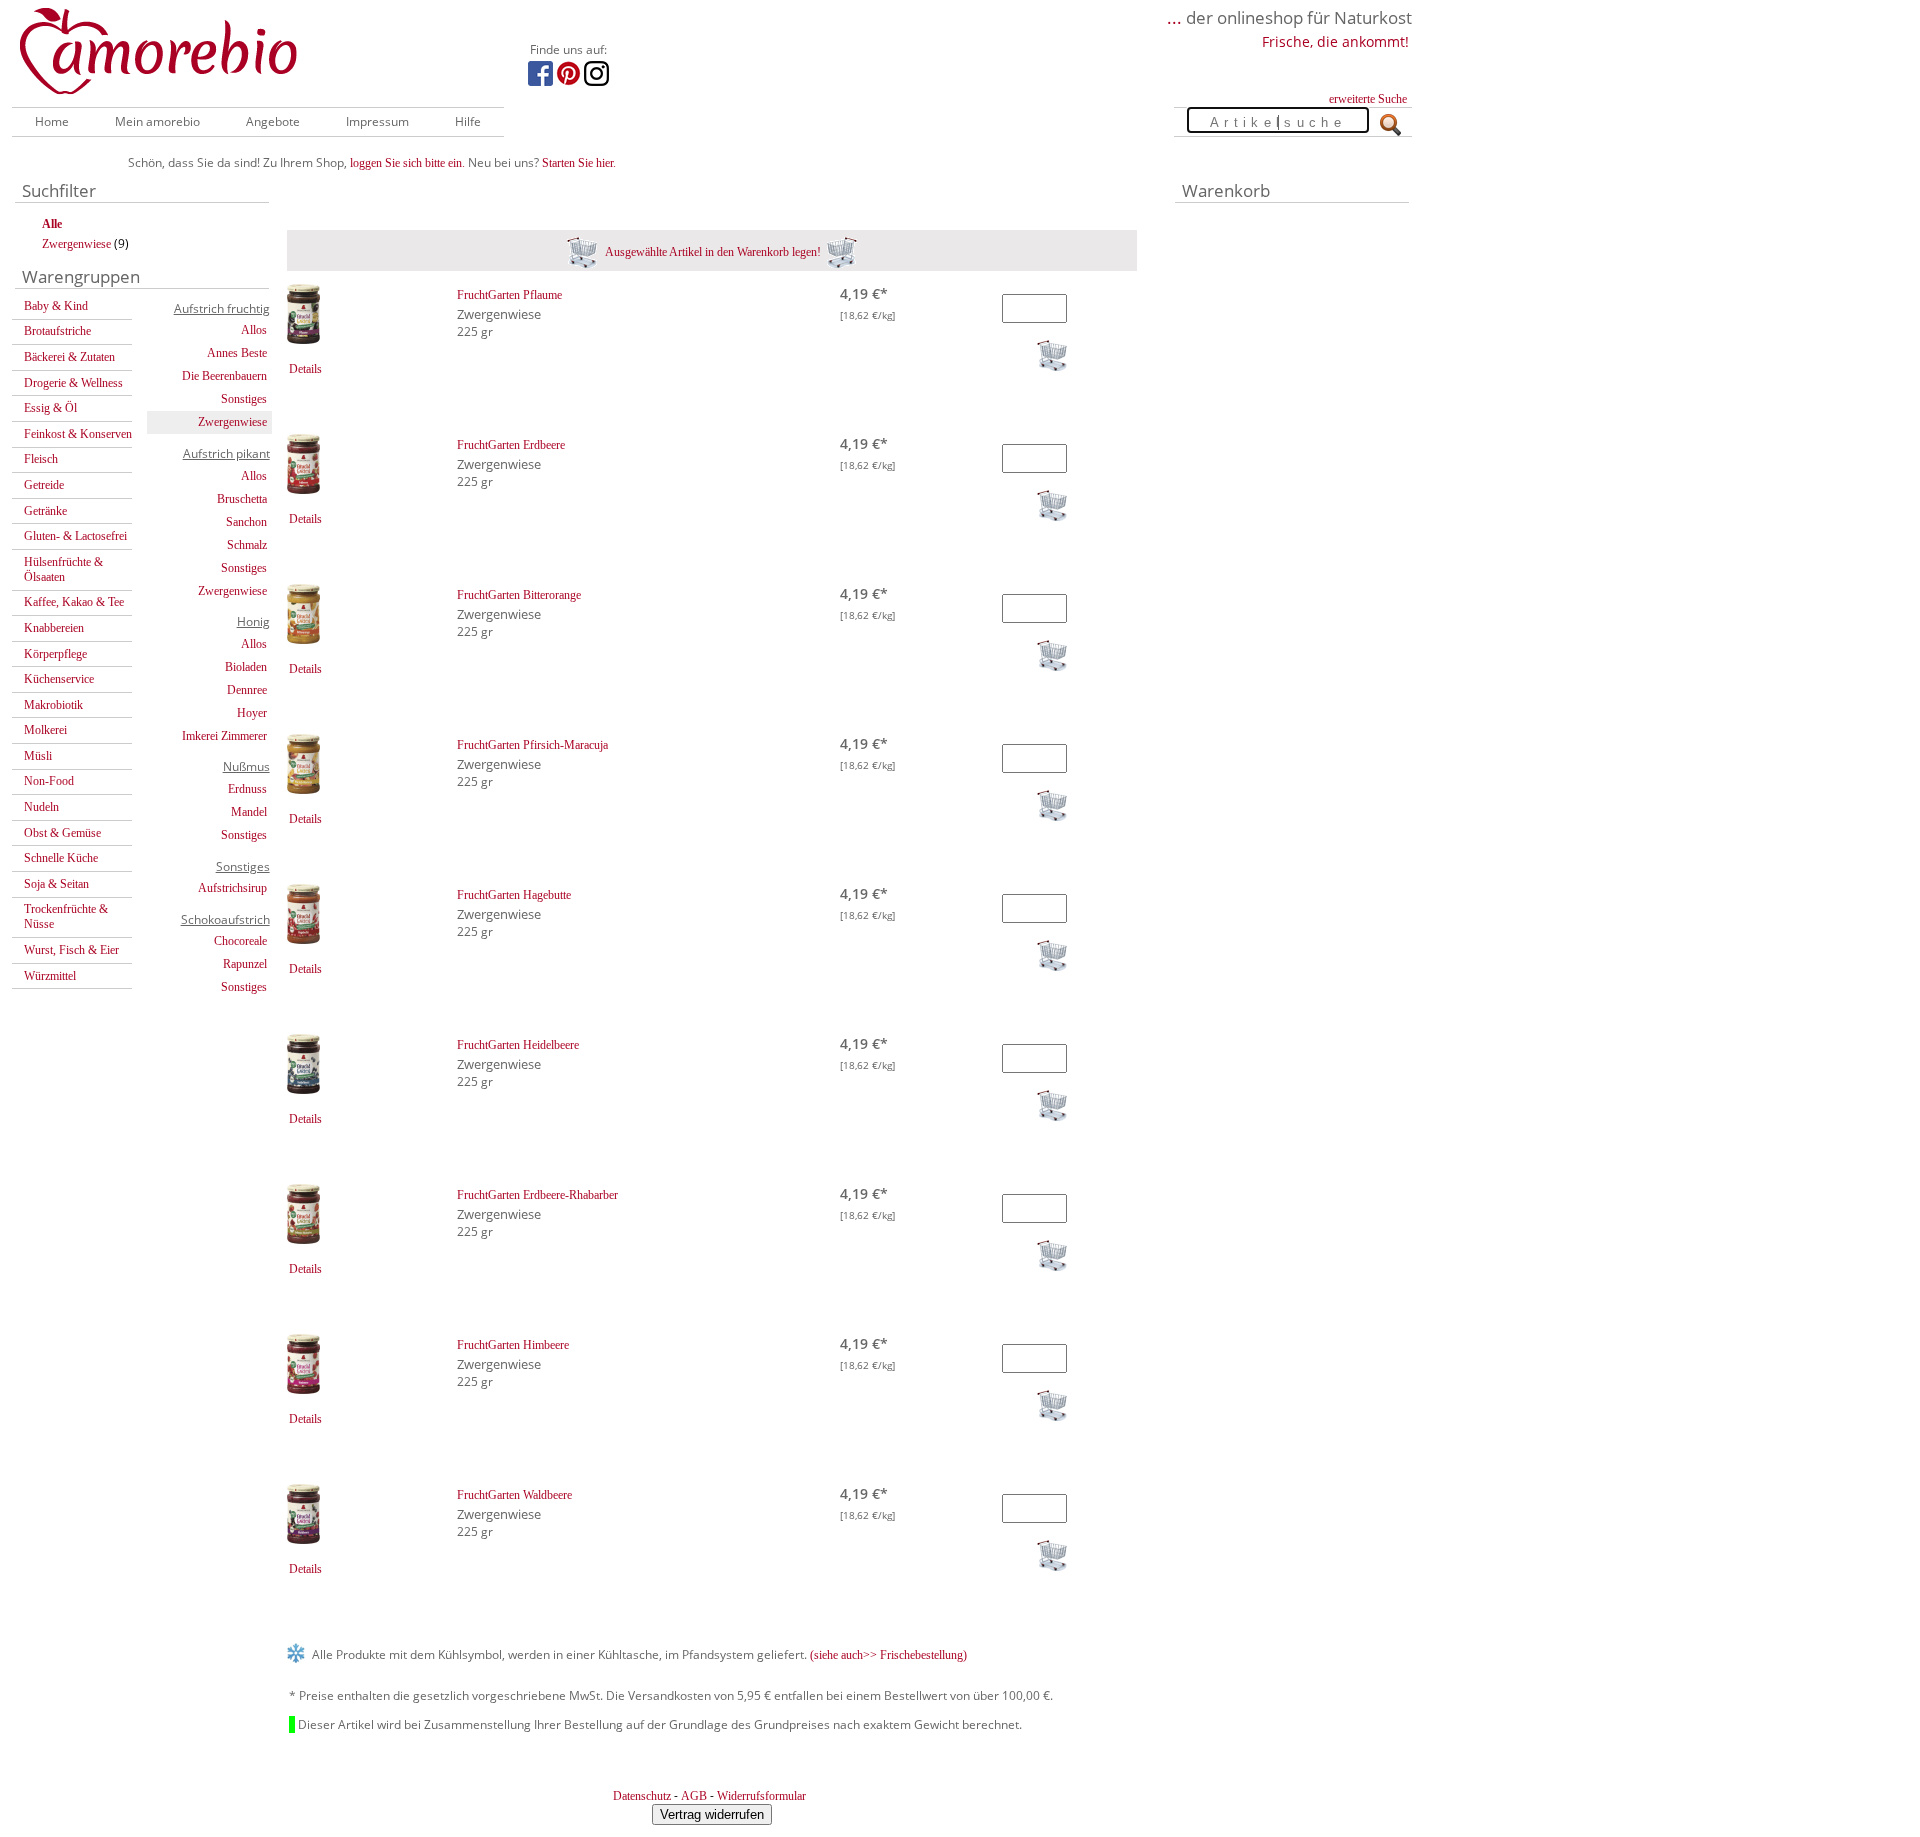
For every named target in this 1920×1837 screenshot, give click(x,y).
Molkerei (45, 730)
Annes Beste (237, 353)
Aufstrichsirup (232, 888)
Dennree (247, 690)
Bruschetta (242, 499)
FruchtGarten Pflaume (509, 295)
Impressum (377, 121)
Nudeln (41, 807)
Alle (52, 224)
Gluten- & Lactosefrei (75, 536)
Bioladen (246, 667)
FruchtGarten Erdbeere (511, 445)
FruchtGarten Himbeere (513, 1345)
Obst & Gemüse (62, 833)
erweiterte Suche (1368, 99)
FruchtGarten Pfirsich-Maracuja (532, 745)
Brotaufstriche (57, 331)
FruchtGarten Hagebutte (514, 895)
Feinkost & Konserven (78, 434)
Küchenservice (59, 679)
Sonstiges (244, 399)
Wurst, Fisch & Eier (71, 950)
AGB (694, 1796)
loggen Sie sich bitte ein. (407, 163)
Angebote (273, 121)
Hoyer (252, 713)
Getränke (45, 511)
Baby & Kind (56, 306)
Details (305, 369)
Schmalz (247, 545)
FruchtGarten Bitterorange (519, 595)
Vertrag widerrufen (712, 1814)
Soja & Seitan (56, 884)
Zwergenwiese (76, 244)
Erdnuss (247, 789)
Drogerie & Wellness (73, 383)
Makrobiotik (53, 705)
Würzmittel (50, 976)
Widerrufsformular (761, 1796)
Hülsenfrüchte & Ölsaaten (63, 569)
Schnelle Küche (61, 858)
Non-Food (49, 781)
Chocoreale (240, 941)
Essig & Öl (50, 408)
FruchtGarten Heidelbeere (518, 1045)
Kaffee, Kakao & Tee (74, 602)
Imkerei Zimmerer (224, 736)
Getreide (44, 485)
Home (52, 121)
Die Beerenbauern (224, 376)
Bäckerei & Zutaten (69, 357)
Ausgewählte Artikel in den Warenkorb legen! (712, 252)
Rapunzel (245, 964)
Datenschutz (642, 1796)
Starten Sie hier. (579, 163)
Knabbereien (54, 628)
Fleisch (41, 459)
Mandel (249, 812)
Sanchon (246, 522)
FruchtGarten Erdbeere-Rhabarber (537, 1195)
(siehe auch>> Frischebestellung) (888, 1655)
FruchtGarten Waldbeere (514, 1495)
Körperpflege (55, 654)
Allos (254, 330)
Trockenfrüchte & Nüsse (66, 916)
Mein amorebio (157, 121)
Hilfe (468, 121)
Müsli (38, 756)
